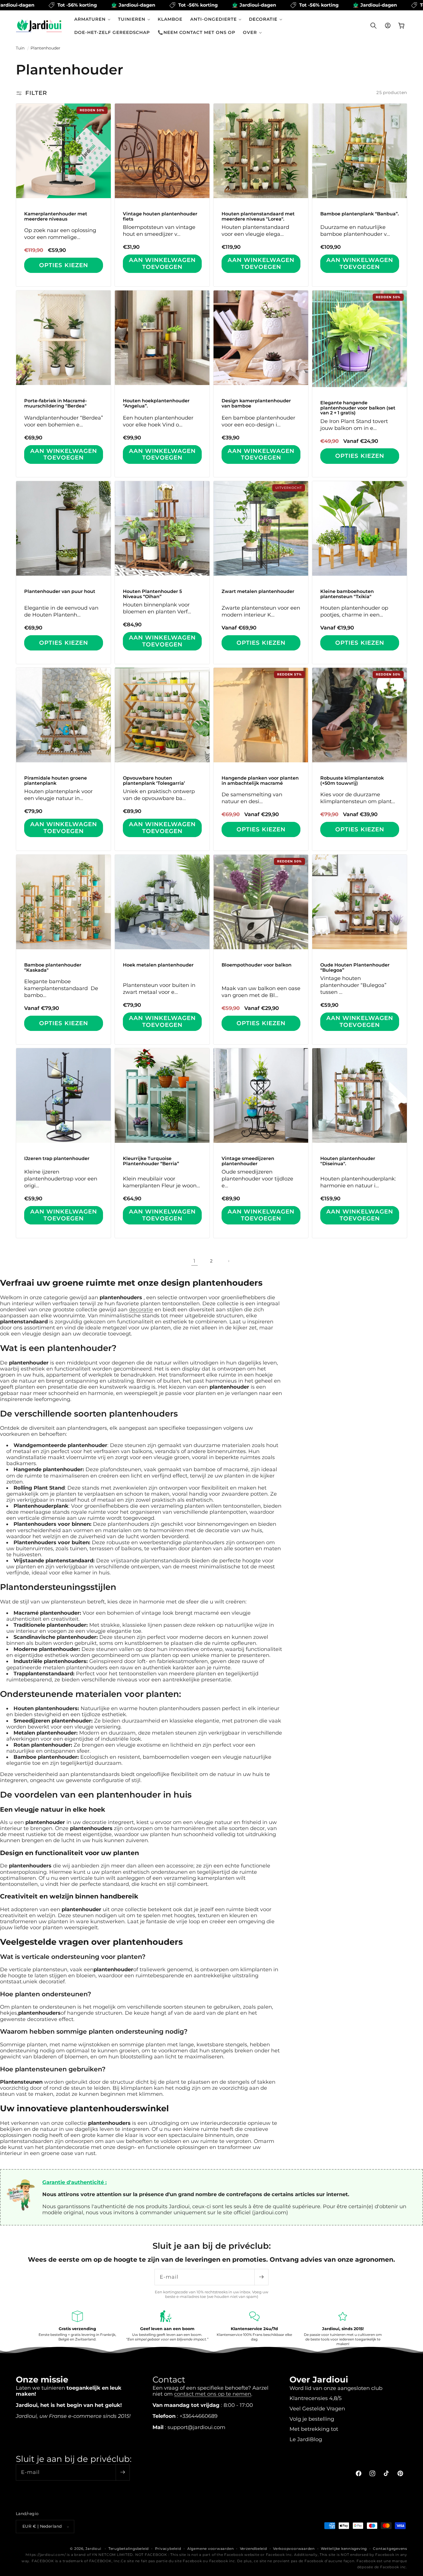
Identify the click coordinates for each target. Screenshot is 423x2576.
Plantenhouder (45, 48)
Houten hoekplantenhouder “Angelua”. (156, 403)
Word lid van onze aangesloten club (336, 2388)
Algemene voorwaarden (210, 2549)
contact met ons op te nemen (213, 2394)
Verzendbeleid (254, 2549)
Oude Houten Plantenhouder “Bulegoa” (355, 968)
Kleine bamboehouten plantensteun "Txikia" (347, 594)
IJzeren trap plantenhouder (57, 1159)
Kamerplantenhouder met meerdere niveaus (56, 216)
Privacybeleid (168, 2549)
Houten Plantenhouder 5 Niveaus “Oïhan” (152, 594)
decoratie (141, 1309)
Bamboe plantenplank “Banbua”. (360, 214)
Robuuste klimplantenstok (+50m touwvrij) (352, 781)
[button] (92, 19)
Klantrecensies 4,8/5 (316, 2398)
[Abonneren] (261, 2277)
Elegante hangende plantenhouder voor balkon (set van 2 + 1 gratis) (358, 408)
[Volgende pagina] (228, 1261)
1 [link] (194, 1261)
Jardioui (93, 2549)
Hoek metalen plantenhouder (158, 965)
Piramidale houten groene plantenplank (56, 781)
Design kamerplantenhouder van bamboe (256, 403)
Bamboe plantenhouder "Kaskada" (53, 968)
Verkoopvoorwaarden (294, 2549)
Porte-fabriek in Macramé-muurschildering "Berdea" (56, 403)
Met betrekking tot (314, 2429)
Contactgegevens (390, 2549)
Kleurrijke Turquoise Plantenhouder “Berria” (151, 1161)
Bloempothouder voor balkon (257, 965)
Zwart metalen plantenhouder (258, 592)
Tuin (20, 48)
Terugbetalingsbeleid (129, 2549)
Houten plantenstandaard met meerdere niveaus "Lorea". (258, 216)
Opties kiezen (64, 265)
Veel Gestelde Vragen (317, 2408)
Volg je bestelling (312, 2419)
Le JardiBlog (306, 2439)
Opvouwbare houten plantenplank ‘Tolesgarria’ (154, 781)
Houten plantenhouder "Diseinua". (348, 1161)
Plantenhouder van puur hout (60, 592)
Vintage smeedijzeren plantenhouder (248, 1161)
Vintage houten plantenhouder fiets (160, 216)
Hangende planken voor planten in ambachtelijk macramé (260, 781)
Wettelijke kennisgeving (344, 2549)
